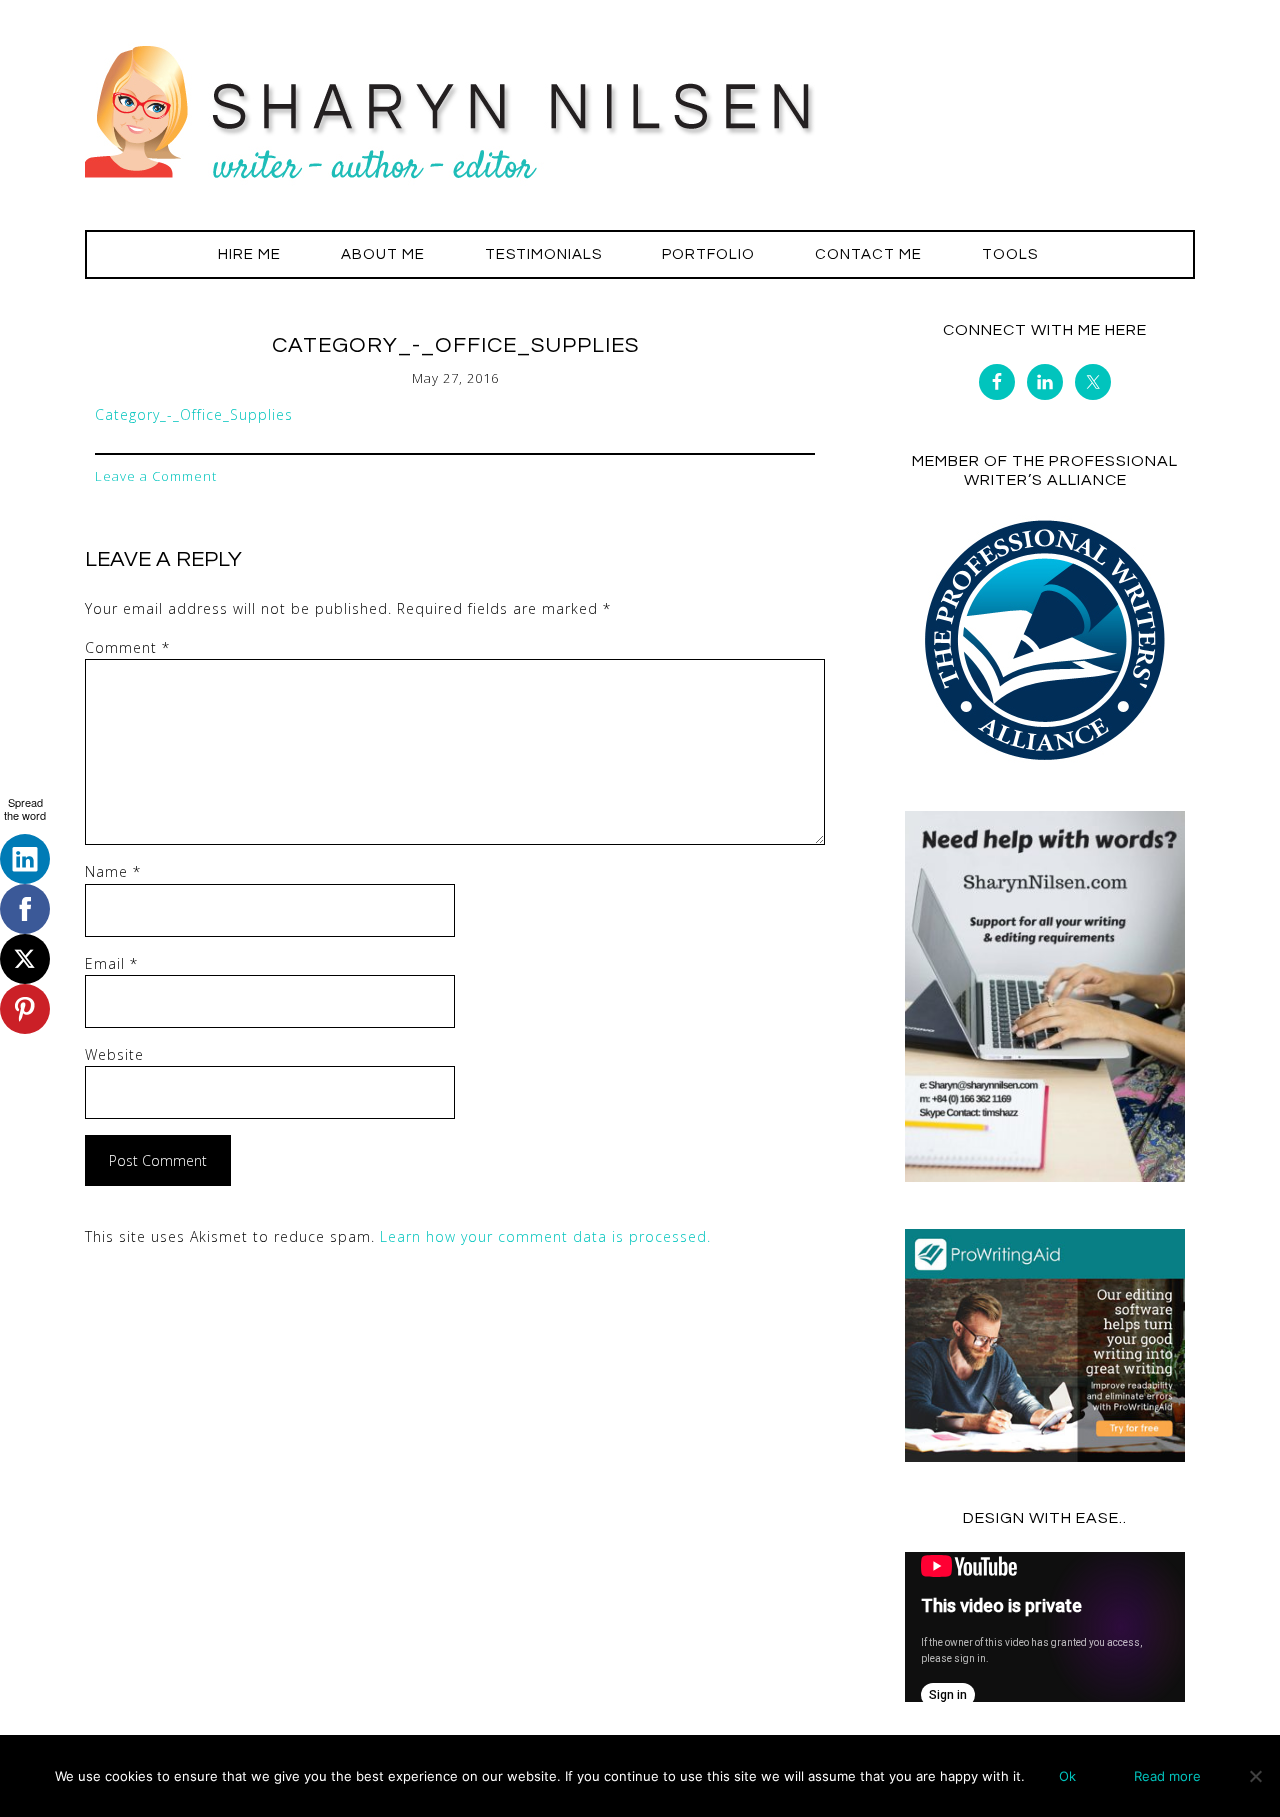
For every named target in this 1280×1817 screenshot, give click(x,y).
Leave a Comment (156, 476)
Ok (1067, 1776)
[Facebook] (25, 909)
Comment (127, 647)
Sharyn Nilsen (640, 110)
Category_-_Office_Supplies (194, 414)
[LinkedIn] (25, 859)
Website (114, 1054)
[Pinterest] (25, 1009)
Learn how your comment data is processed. (545, 1236)
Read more (1167, 1776)
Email (111, 963)
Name (113, 871)
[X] (25, 959)
